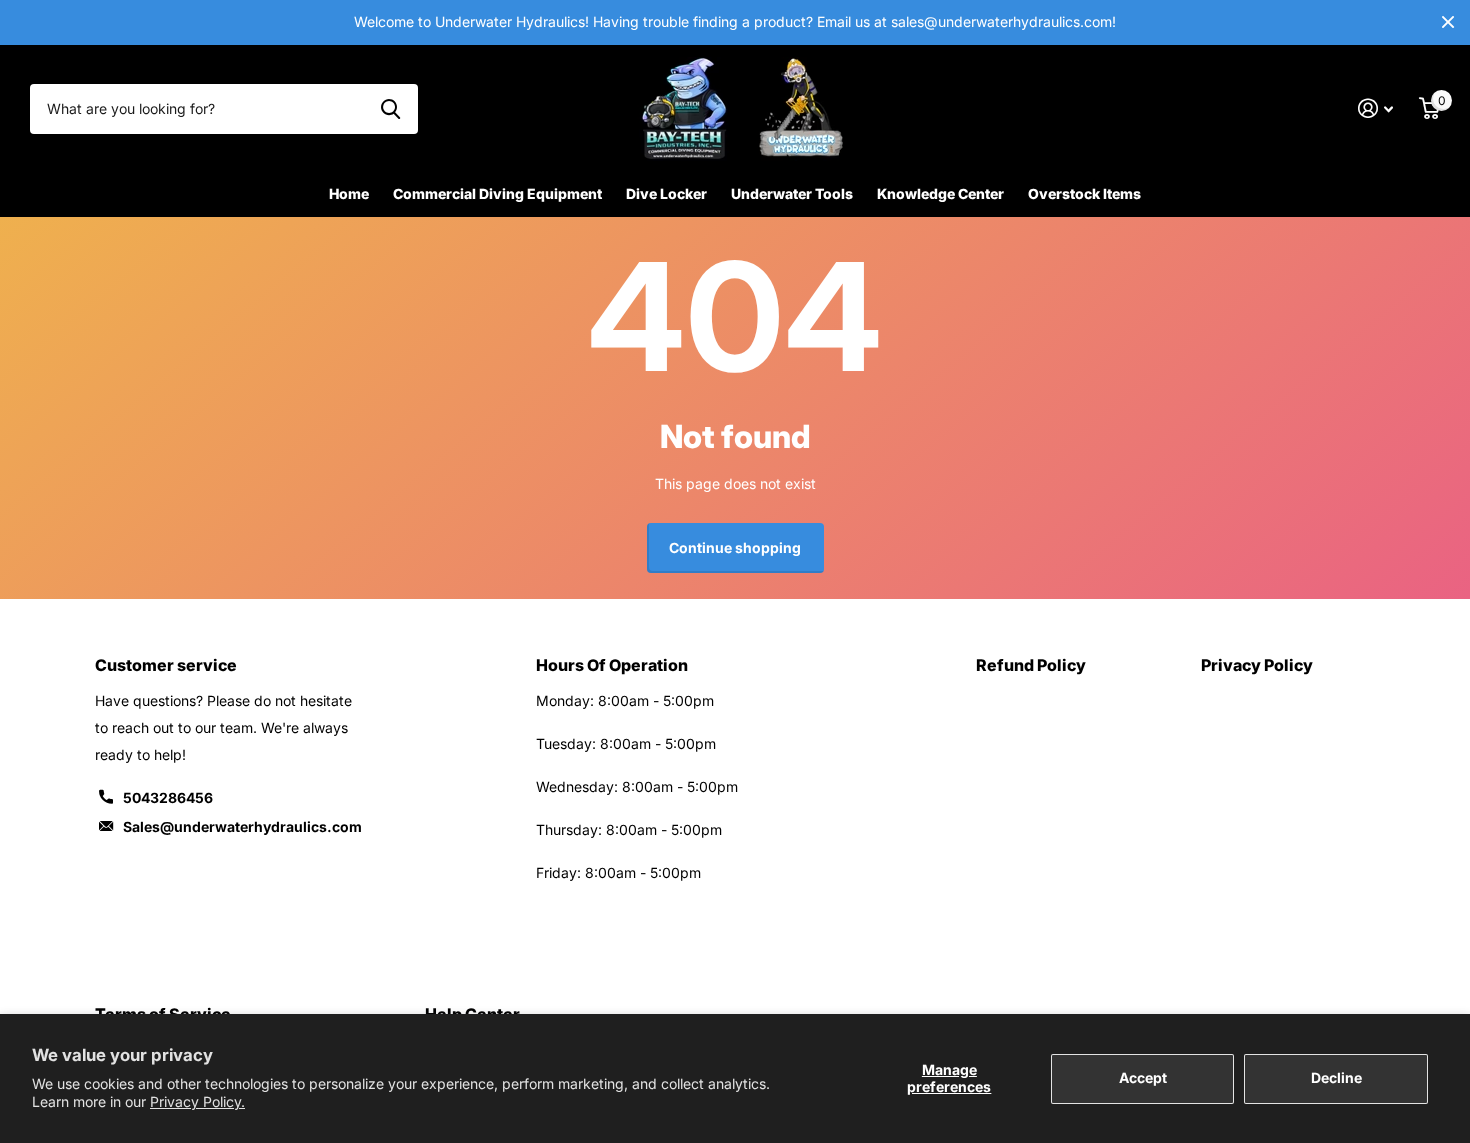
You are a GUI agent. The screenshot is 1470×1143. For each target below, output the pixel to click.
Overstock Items (1084, 193)
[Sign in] (1375, 108)
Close (1448, 22)
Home (349, 193)
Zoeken (390, 109)
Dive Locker (666, 193)
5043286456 (168, 797)
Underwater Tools (792, 193)
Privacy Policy (1257, 665)
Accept (1143, 1077)
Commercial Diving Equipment (497, 193)
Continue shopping (735, 547)
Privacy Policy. (197, 1101)
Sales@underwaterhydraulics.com (242, 826)
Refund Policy (1031, 665)
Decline (1336, 1077)
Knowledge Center (940, 193)
